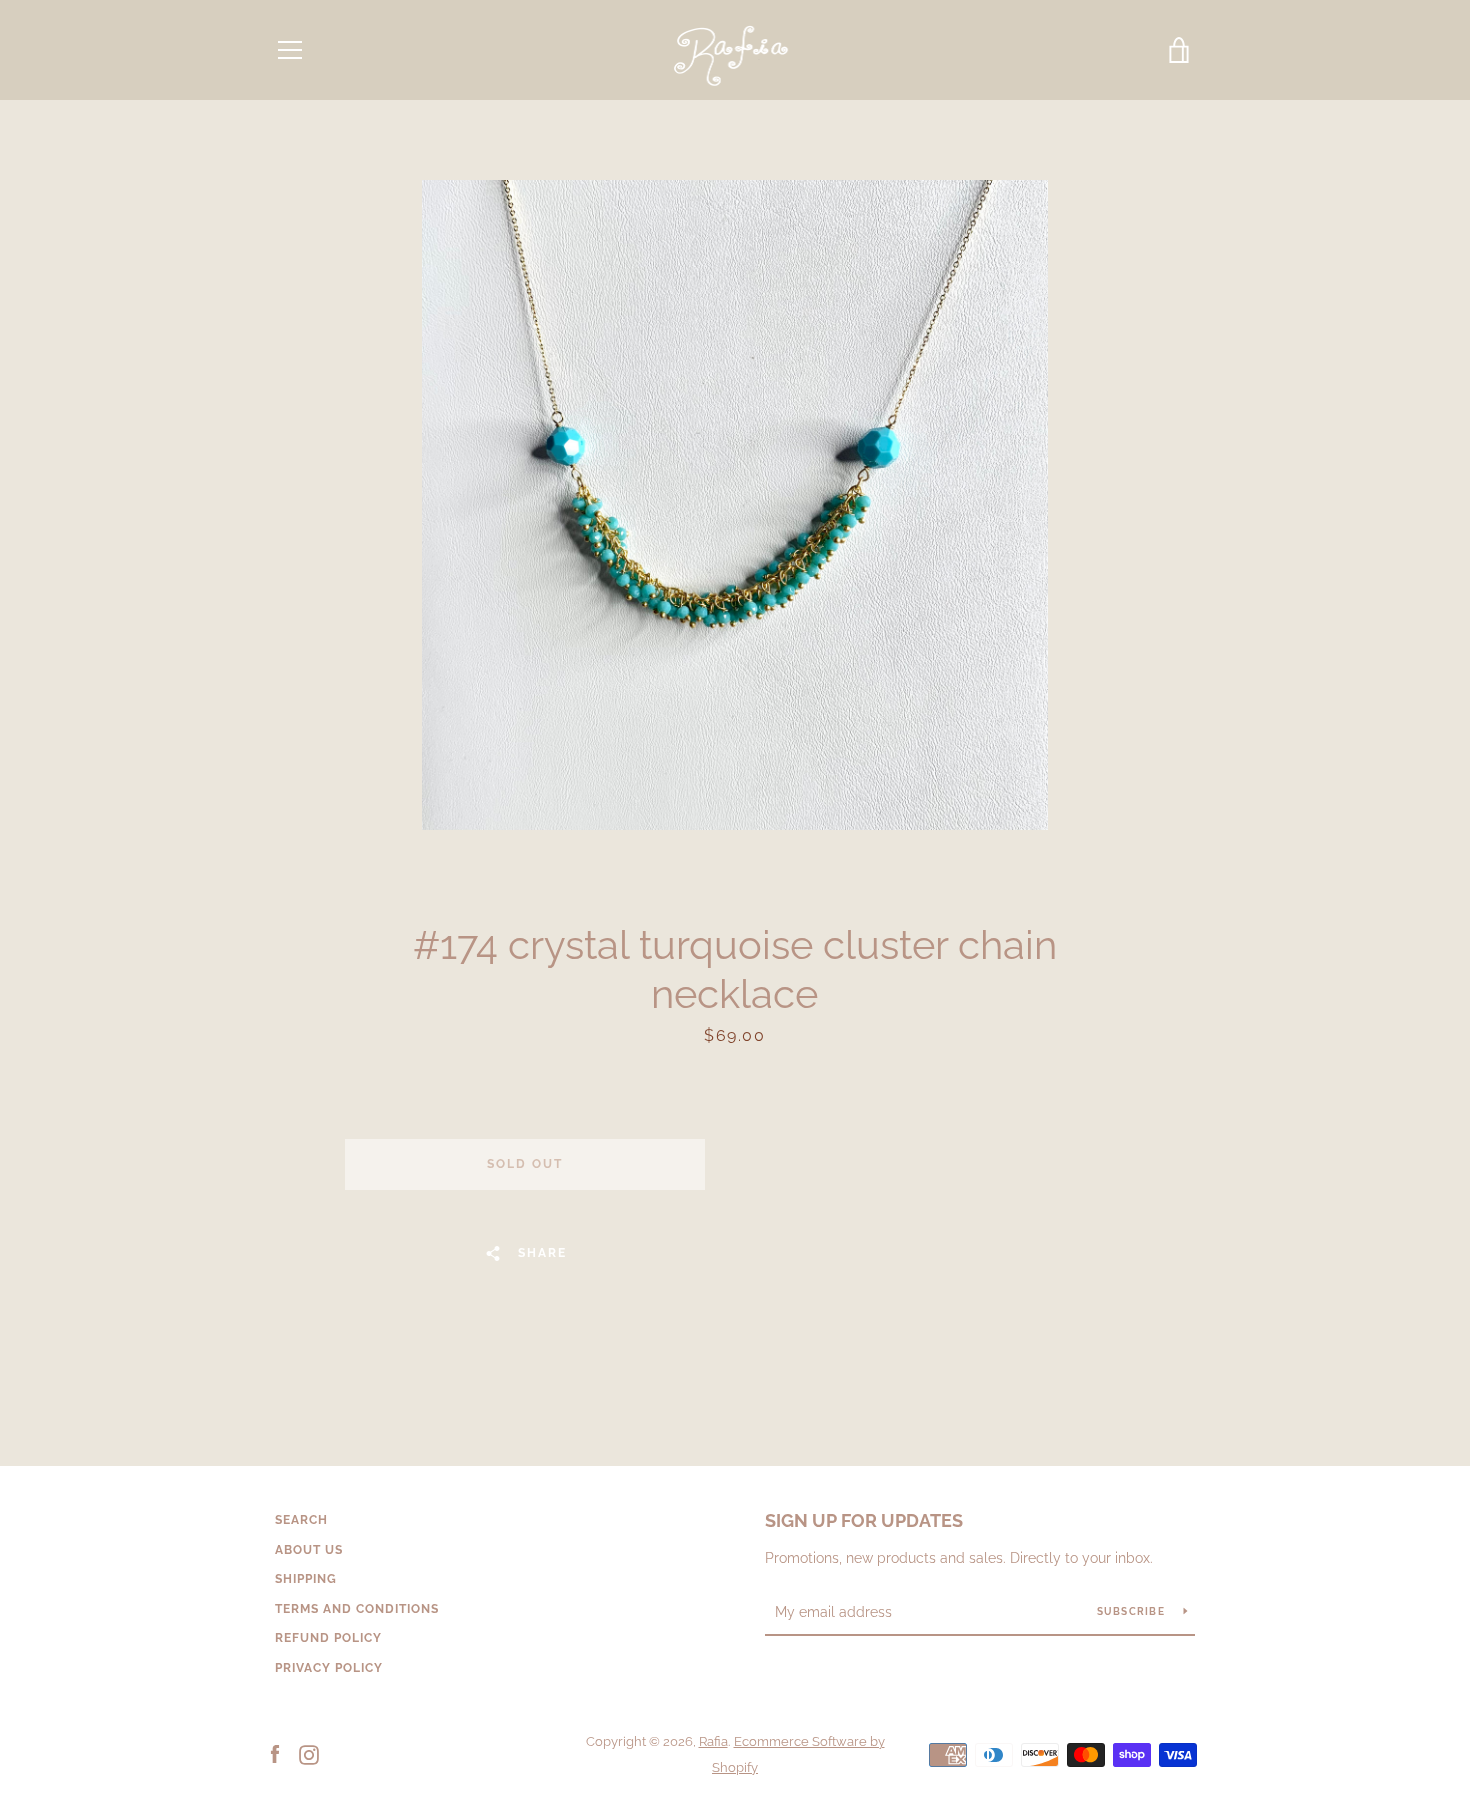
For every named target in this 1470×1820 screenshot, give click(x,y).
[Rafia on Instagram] (309, 1753)
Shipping (306, 1579)
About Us (309, 1550)
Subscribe (1133, 1611)
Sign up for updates (864, 1520)
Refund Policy (328, 1638)
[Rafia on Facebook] (275, 1753)
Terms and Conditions (357, 1609)
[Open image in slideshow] (735, 505)
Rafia (713, 1741)
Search (301, 1520)
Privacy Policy (329, 1668)
